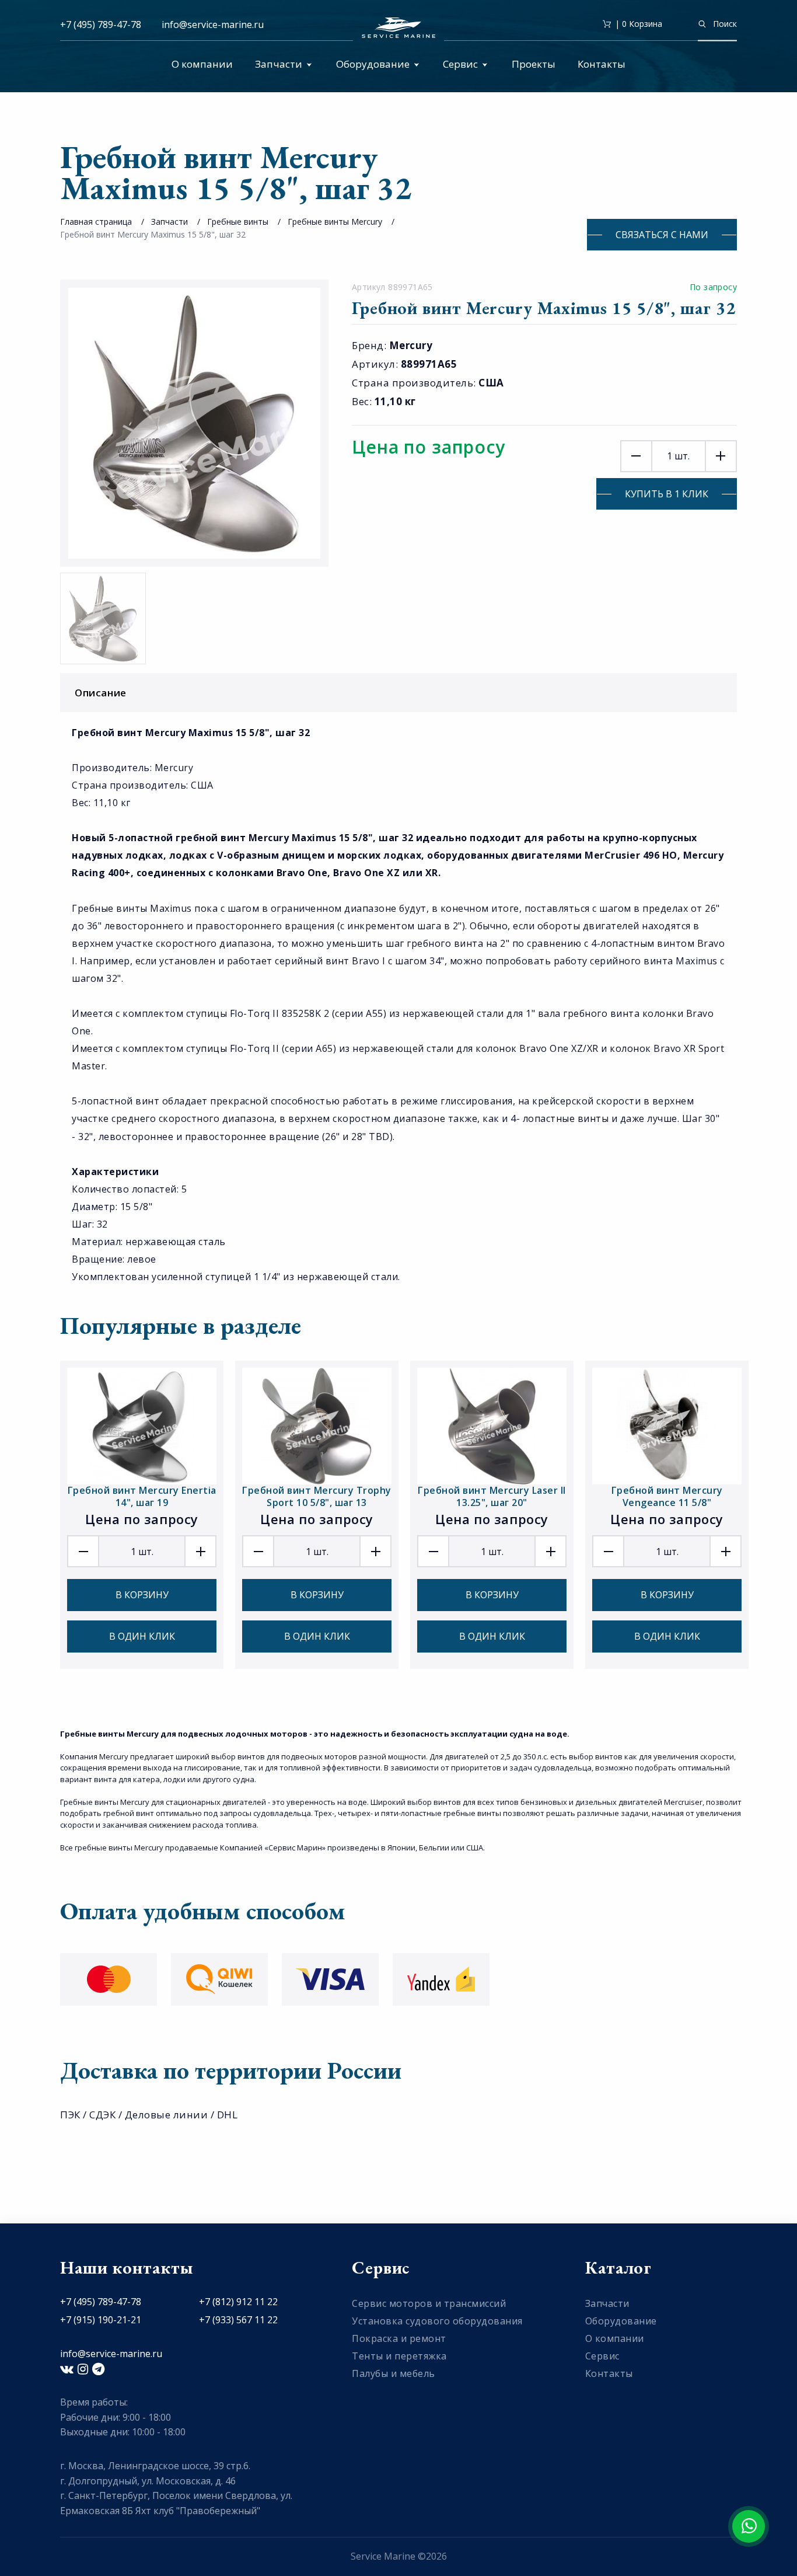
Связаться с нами (662, 235)
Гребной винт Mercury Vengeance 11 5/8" (667, 1496)
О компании (202, 64)
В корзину (142, 1595)
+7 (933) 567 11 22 (238, 2320)
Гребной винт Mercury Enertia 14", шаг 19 (142, 1496)
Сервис (460, 64)
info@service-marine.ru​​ (213, 25)
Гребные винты (238, 222)
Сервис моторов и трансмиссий (429, 2303)
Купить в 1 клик (667, 494)
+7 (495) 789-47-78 (101, 25)
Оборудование (373, 64)
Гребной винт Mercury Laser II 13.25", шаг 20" (492, 1496)
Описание (101, 693)
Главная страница (96, 222)
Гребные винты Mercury (335, 222)
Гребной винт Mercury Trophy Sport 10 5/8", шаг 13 (317, 1496)
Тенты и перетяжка (399, 2356)
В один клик (142, 1636)
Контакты (602, 64)
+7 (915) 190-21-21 (101, 2320)
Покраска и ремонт (399, 2338)
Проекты (534, 64)
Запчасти (279, 64)
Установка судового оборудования (437, 2321)
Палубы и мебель (394, 2373)
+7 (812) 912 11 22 (238, 2302)
